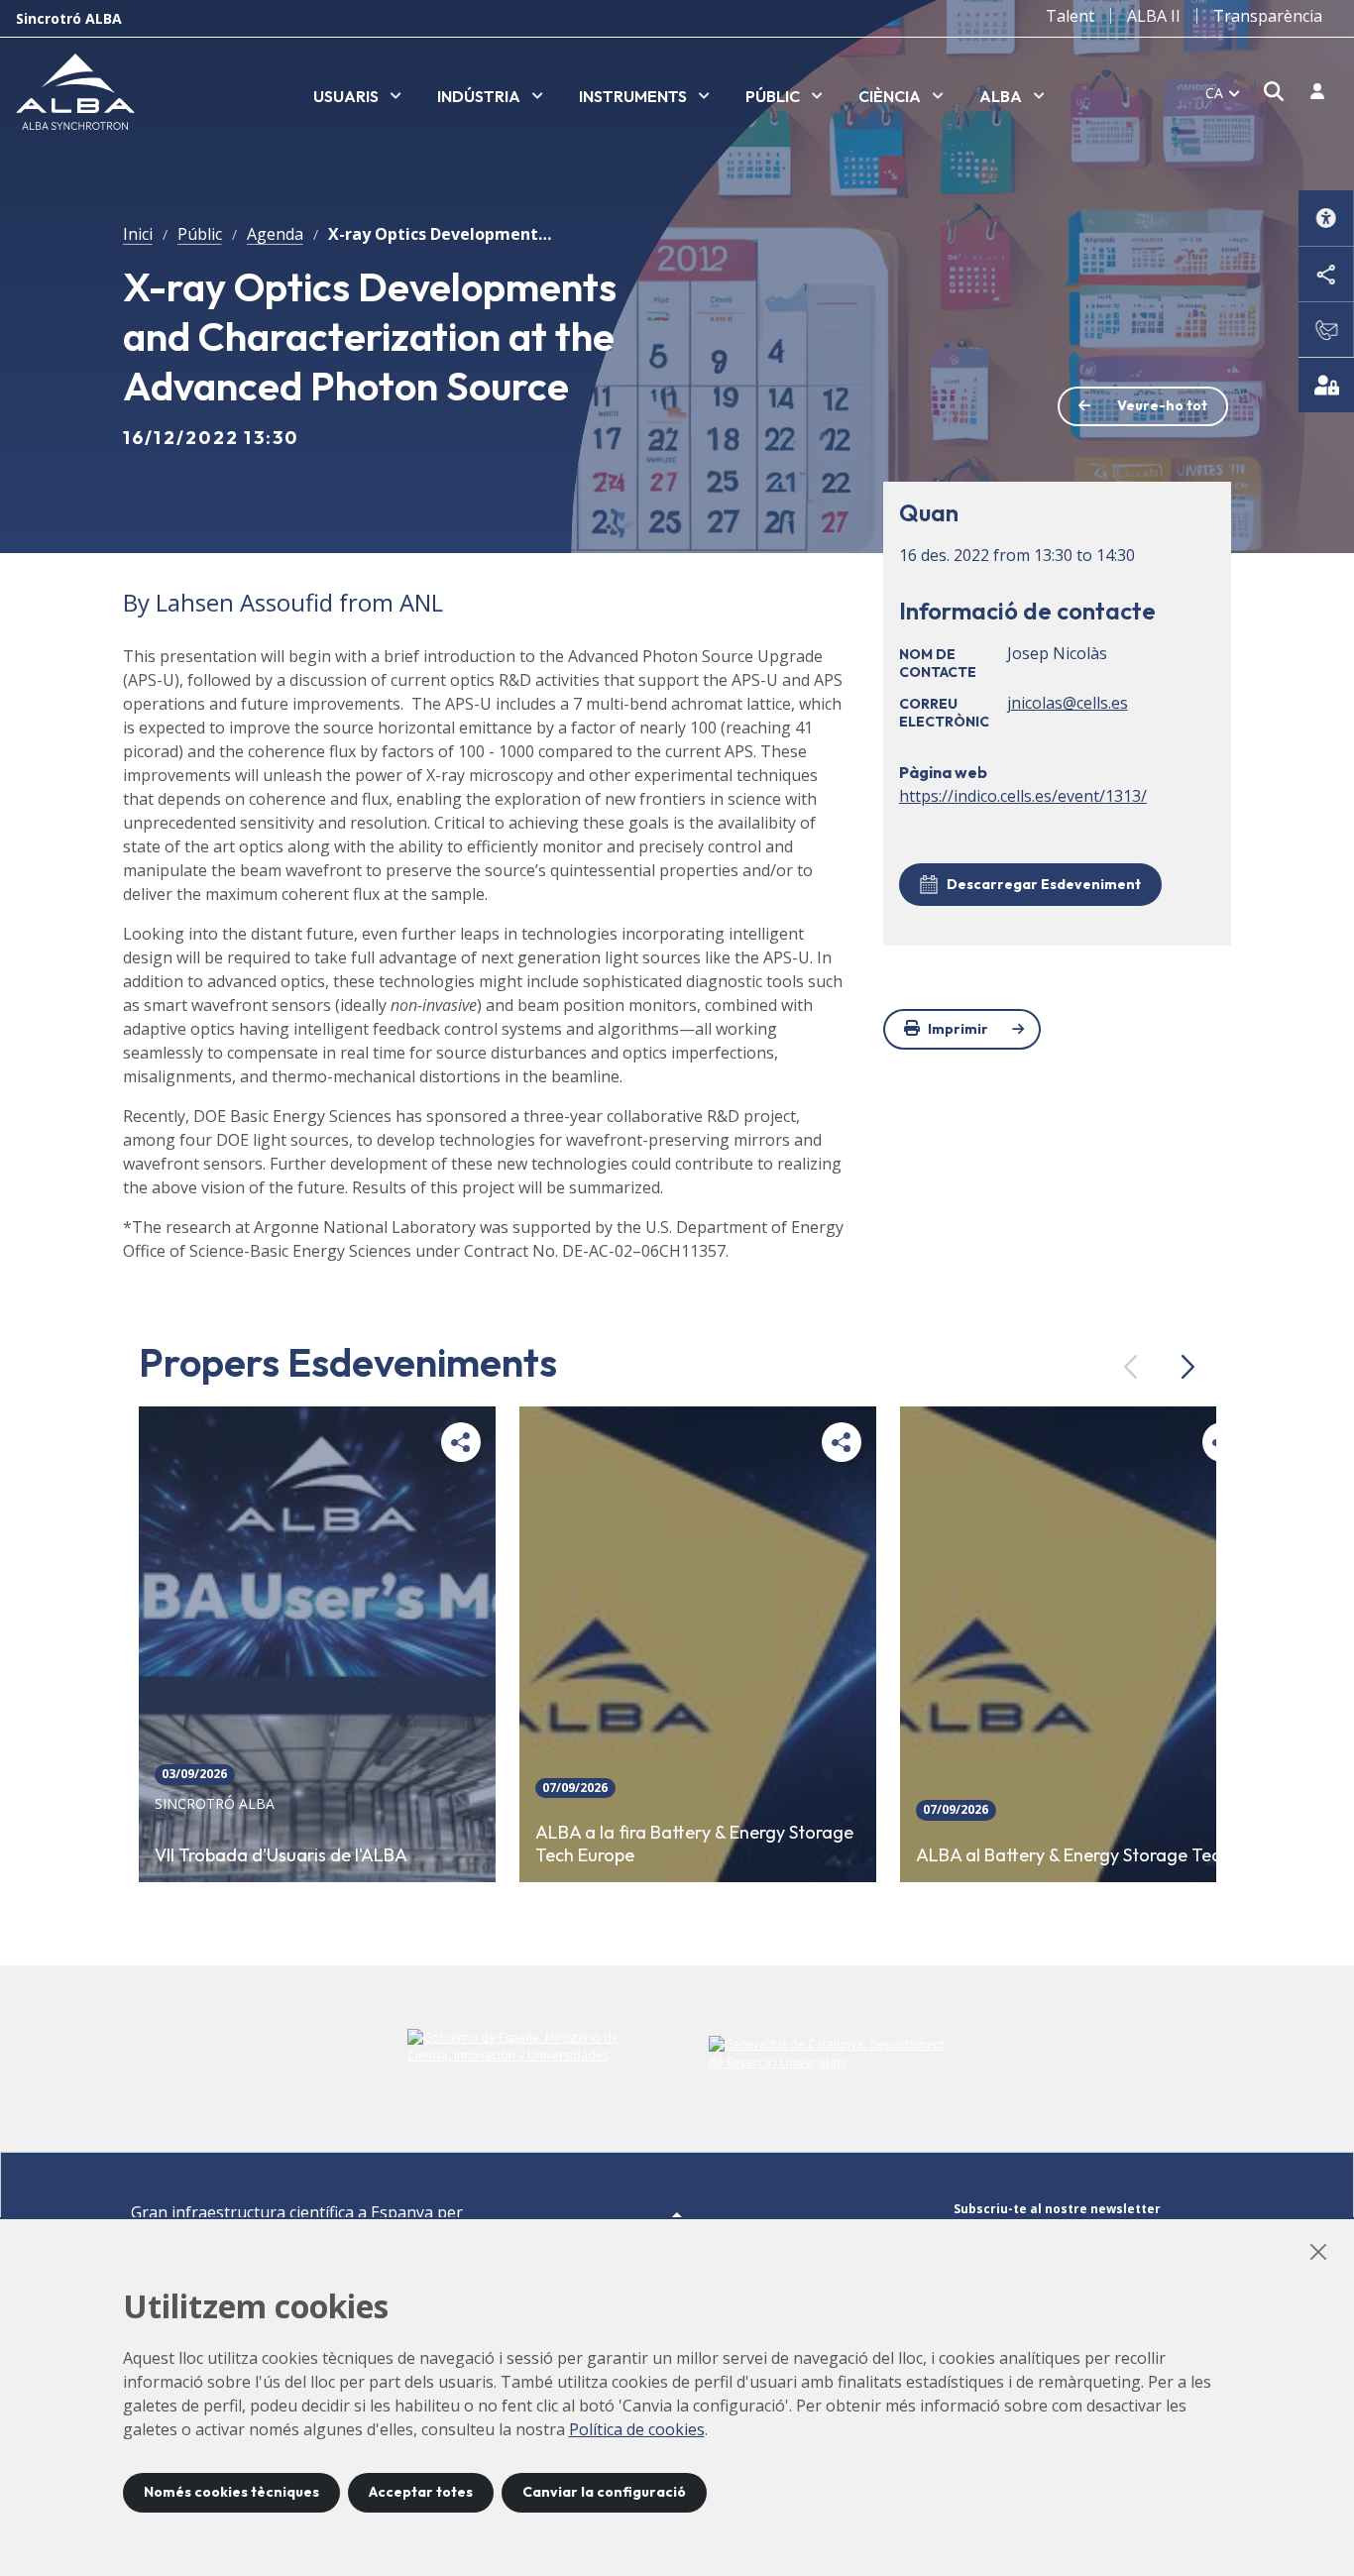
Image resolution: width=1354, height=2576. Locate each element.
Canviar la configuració (604, 2492)
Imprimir (958, 1029)
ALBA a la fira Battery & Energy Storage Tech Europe (694, 1844)
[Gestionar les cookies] (1326, 385)
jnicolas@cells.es (1068, 703)
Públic (200, 234)
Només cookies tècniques (231, 2492)
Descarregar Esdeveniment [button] (1044, 884)
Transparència (1268, 16)
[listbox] (357, 97)
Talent (1070, 16)
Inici (138, 234)
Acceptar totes (421, 2492)
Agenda (275, 234)
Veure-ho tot (1162, 405)
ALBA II (1154, 16)
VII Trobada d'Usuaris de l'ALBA (281, 1855)
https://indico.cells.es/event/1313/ (1023, 796)
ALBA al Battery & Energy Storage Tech (1073, 1855)
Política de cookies (637, 2429)
